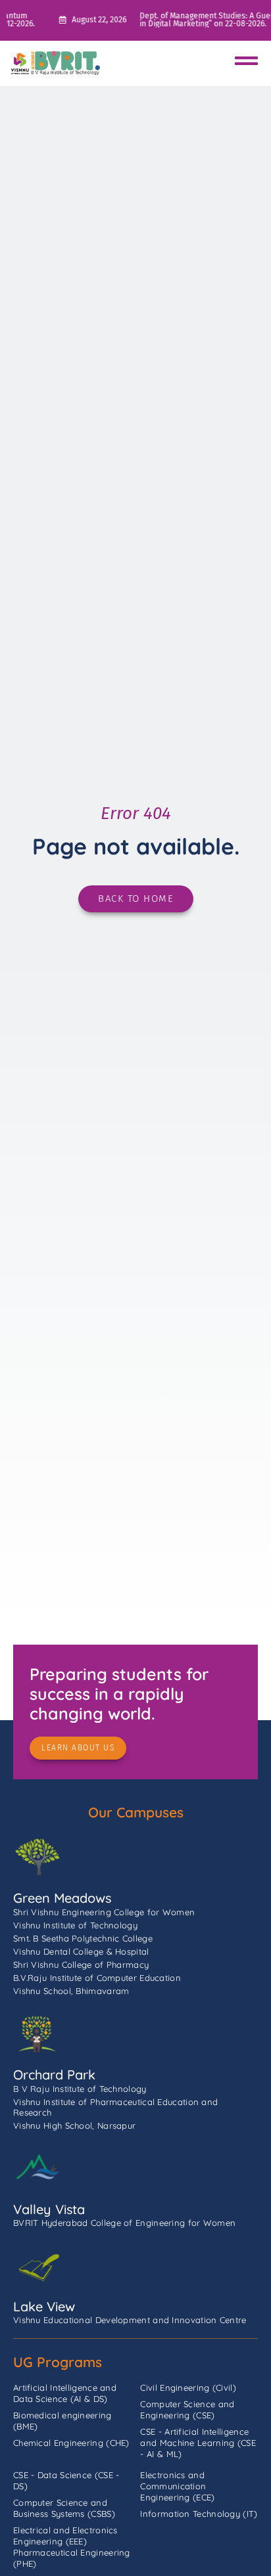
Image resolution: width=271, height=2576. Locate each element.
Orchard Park (54, 2075)
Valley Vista (49, 2209)
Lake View (44, 2306)
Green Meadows (62, 1898)
